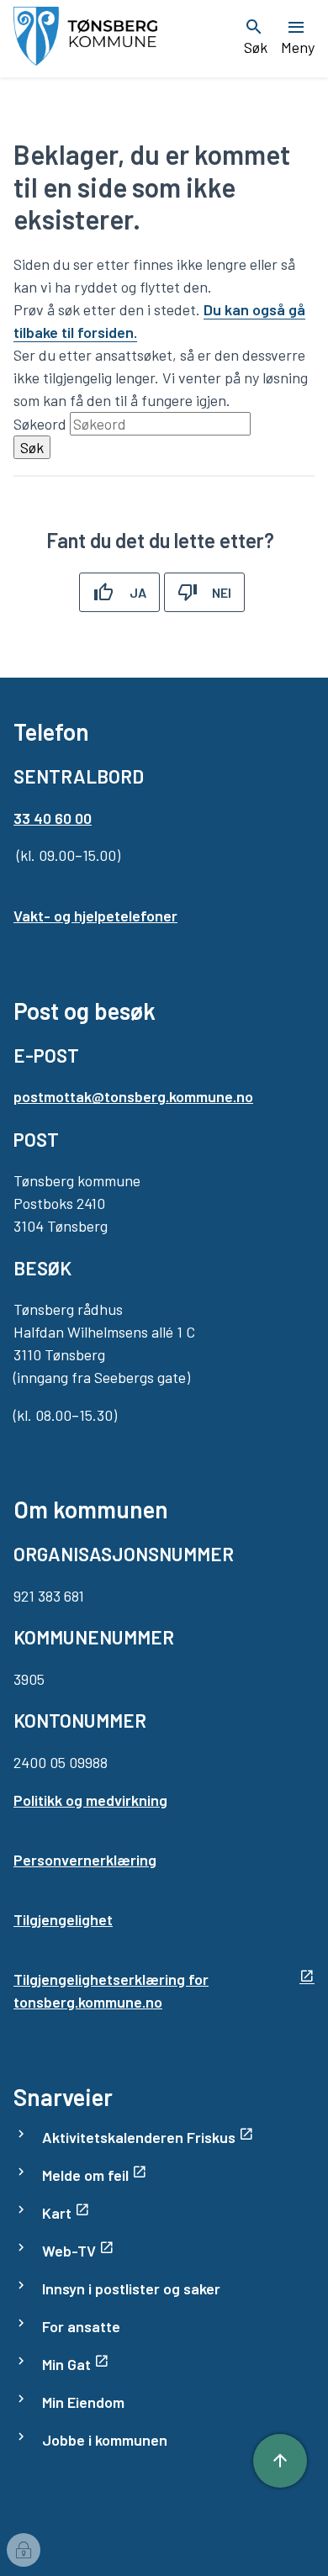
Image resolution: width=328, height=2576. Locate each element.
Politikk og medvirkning (90, 1800)
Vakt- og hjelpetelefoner (95, 916)
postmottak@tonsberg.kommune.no (133, 1096)
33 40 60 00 (53, 818)
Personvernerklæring (85, 1860)
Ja (138, 592)
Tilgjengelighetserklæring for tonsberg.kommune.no (111, 1990)
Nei (222, 592)
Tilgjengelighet (63, 1919)
